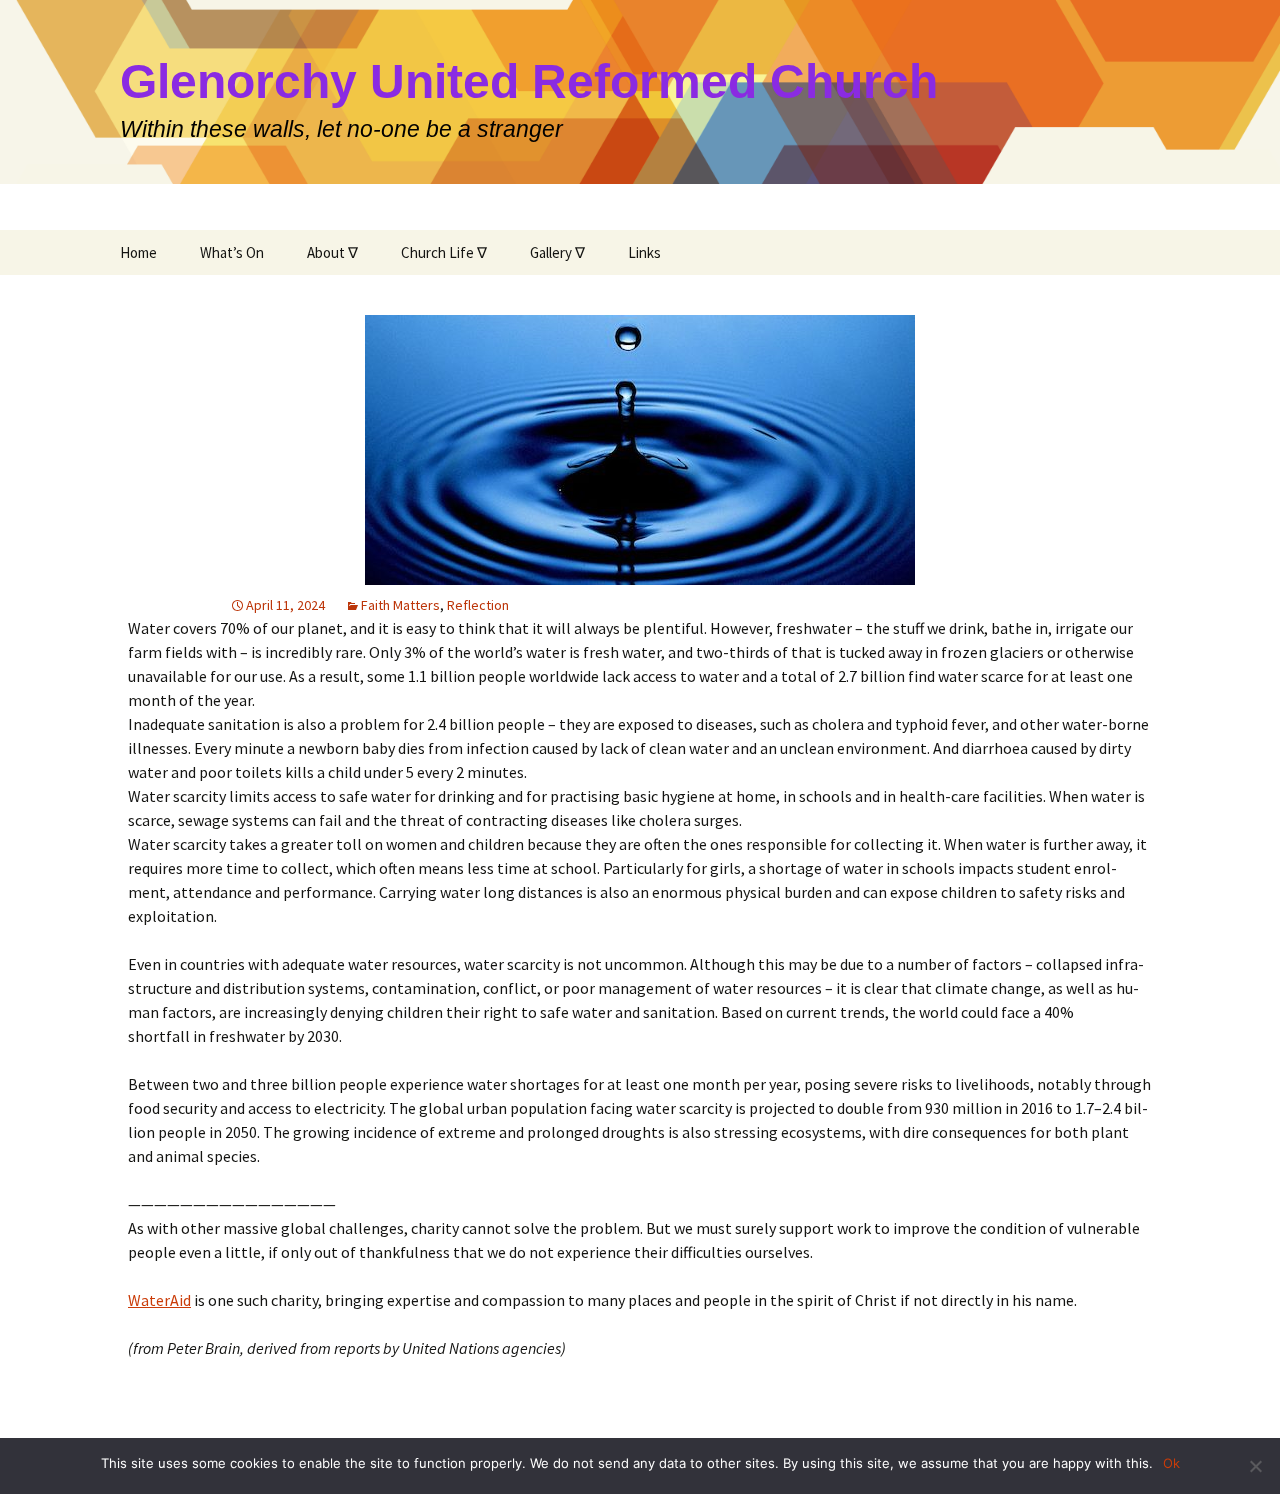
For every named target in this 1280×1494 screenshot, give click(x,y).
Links (644, 252)
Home (138, 252)
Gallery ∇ (557, 252)
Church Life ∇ (444, 252)
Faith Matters (400, 605)
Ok (1171, 1463)
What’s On (232, 252)
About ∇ (332, 252)
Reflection (478, 605)
